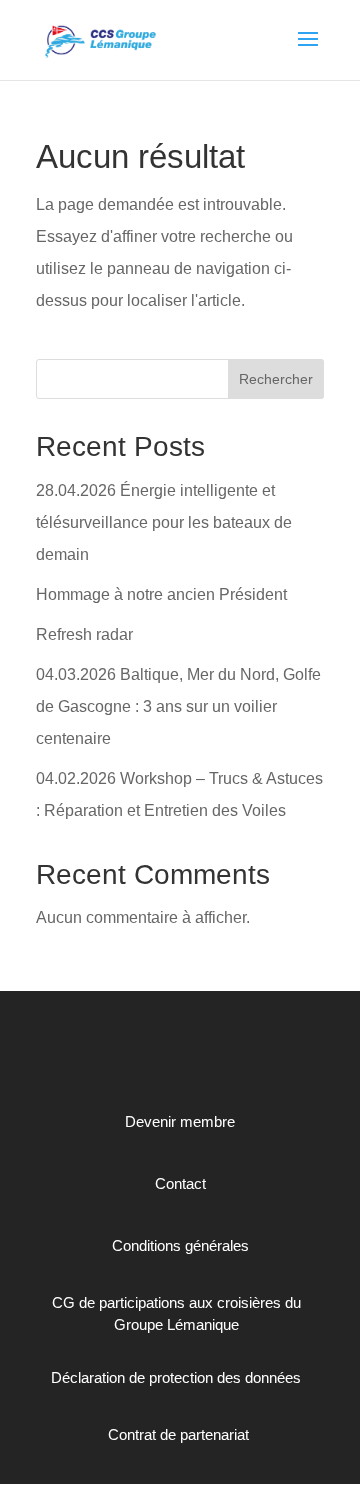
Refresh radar (84, 634)
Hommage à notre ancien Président (161, 594)
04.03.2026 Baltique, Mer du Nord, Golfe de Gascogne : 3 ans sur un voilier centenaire (178, 706)
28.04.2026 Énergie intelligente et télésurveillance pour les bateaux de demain (164, 522)
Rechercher (276, 379)
